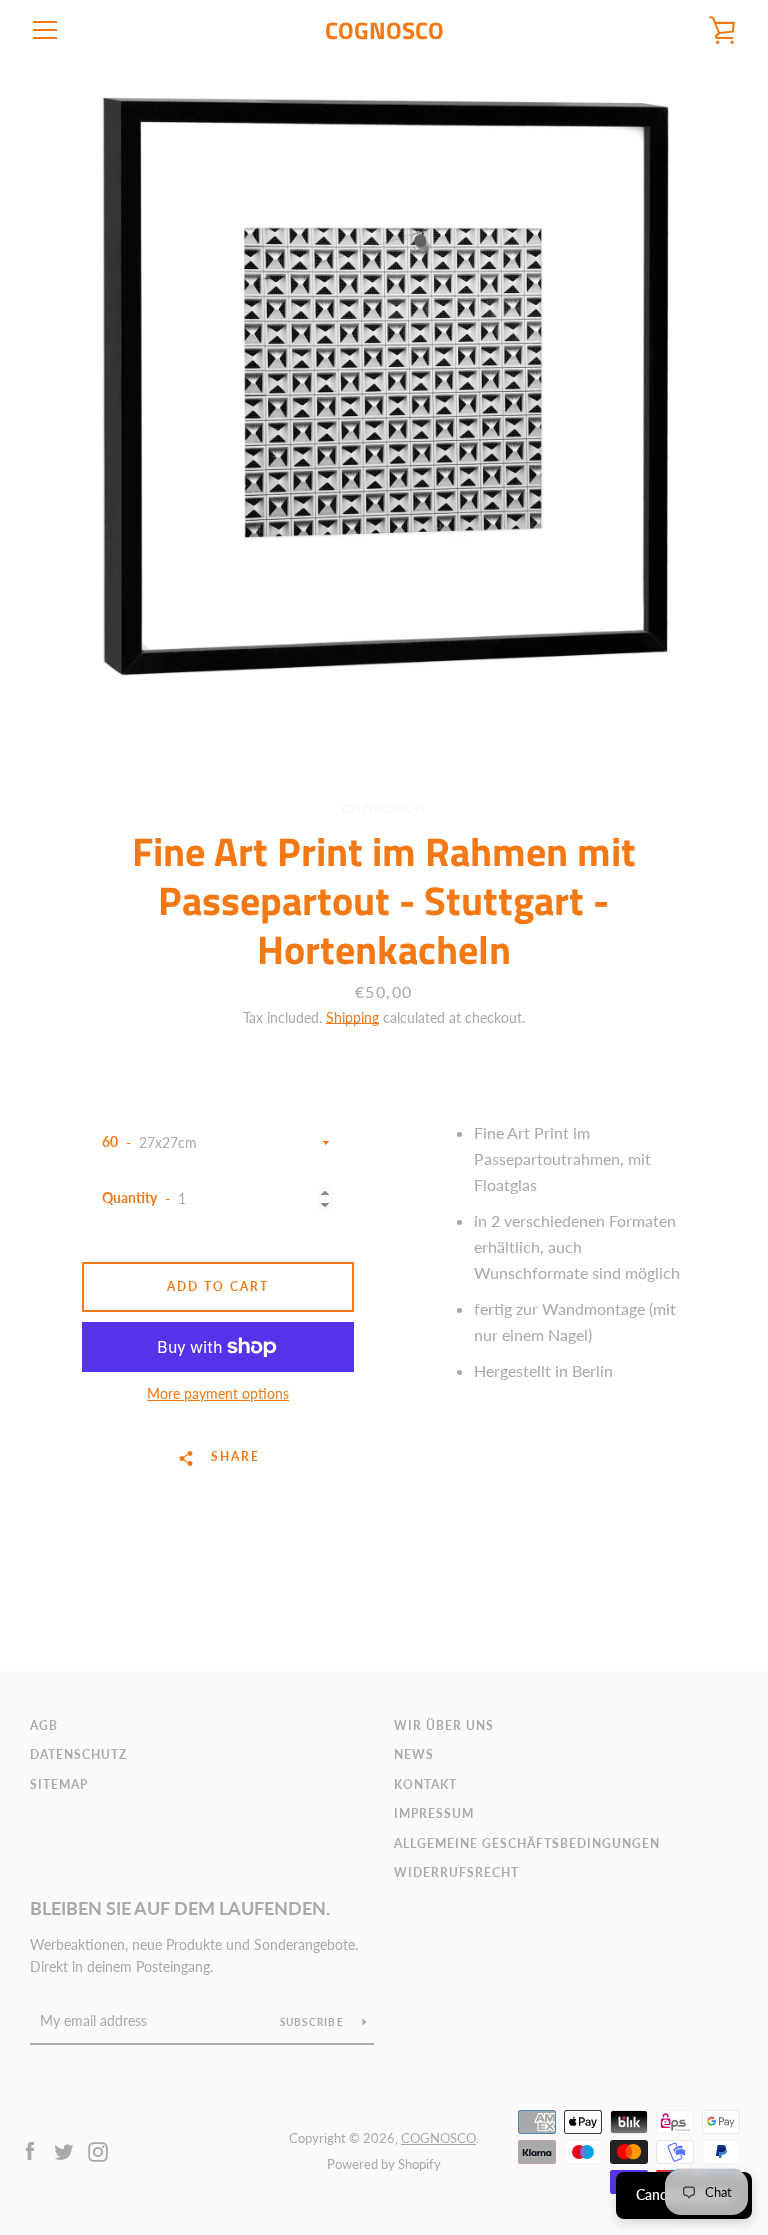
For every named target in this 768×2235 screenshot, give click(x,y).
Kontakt (425, 1784)
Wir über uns (444, 1725)
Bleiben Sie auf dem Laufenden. (180, 1908)
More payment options (218, 1393)
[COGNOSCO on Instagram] (98, 2149)
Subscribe (314, 2022)
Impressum (434, 1813)
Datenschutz (78, 1754)
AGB (44, 1725)
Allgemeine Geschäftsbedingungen (527, 1843)
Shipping (352, 1017)
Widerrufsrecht (456, 1872)
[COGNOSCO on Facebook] (30, 2149)
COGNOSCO (384, 30)
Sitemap (59, 1784)
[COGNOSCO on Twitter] (64, 2149)
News (414, 1754)
